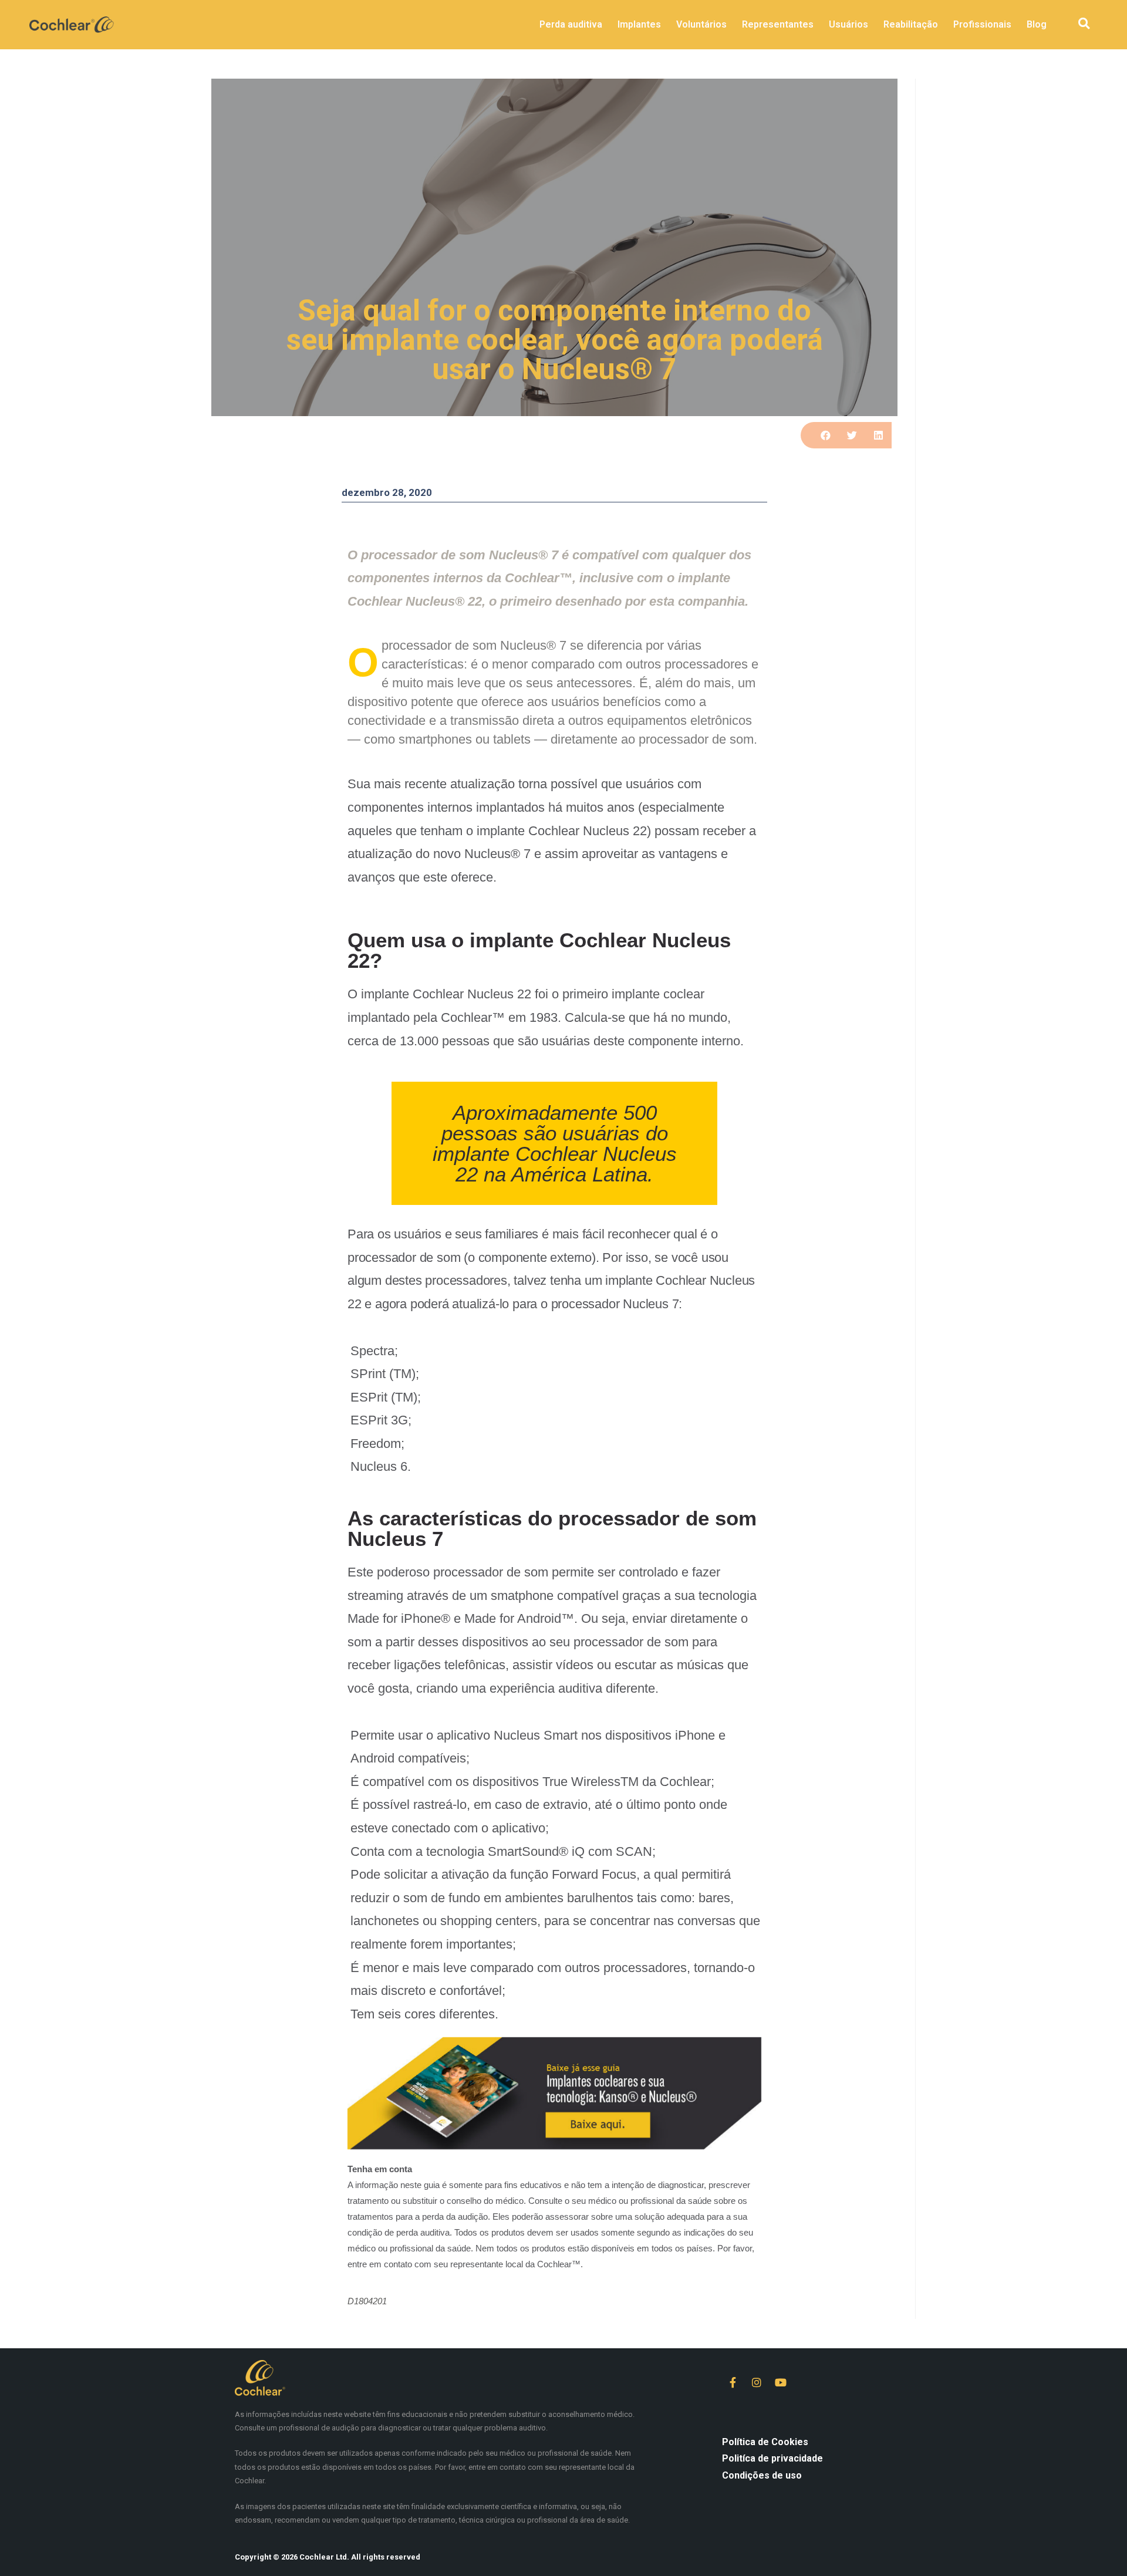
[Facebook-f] (733, 2382)
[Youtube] (781, 2382)
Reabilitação (911, 24)
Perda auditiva (571, 24)
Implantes (639, 24)
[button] (1084, 24)
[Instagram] (757, 2382)
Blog (1037, 24)
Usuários (848, 24)
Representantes (778, 24)
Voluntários (701, 24)
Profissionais (982, 24)
